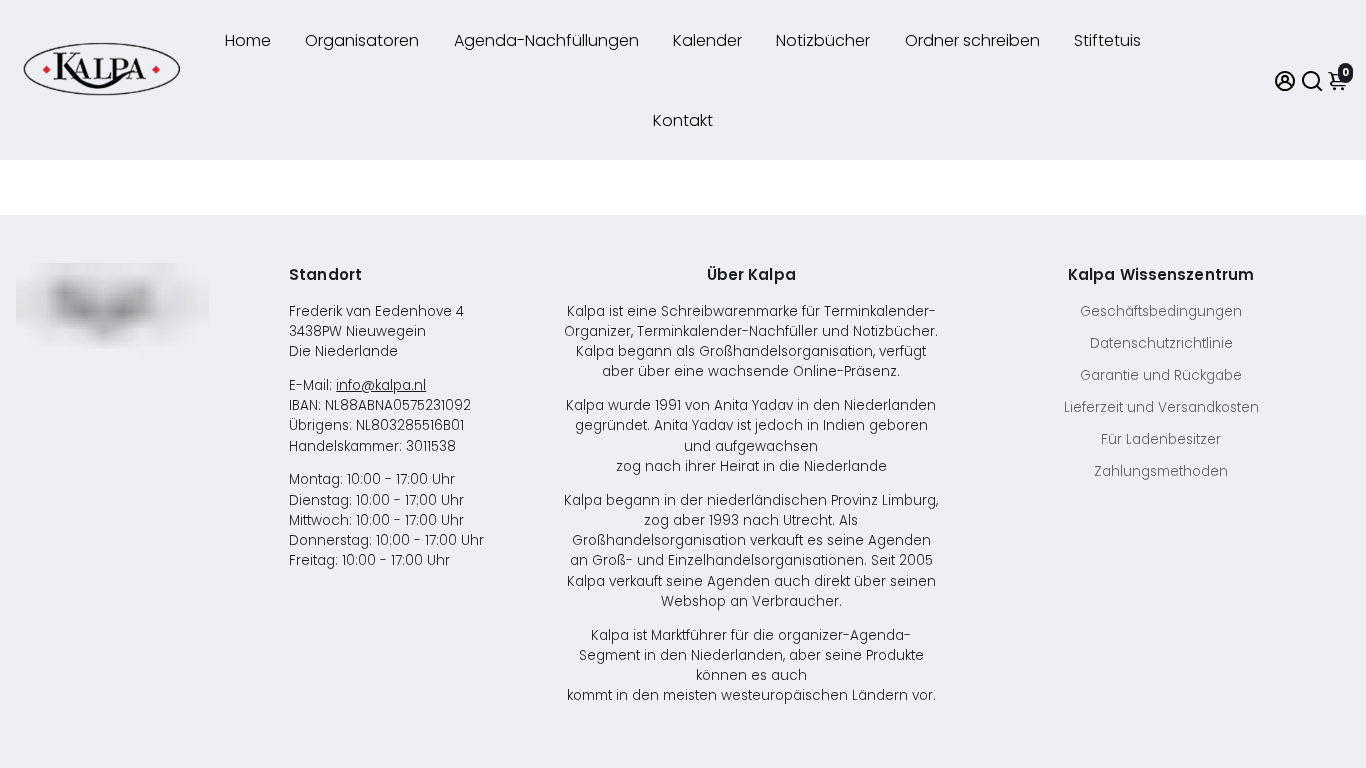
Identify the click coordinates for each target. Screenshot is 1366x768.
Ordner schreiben (972, 40)
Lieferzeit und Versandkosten (1161, 407)
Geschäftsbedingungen (1161, 311)
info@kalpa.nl (381, 385)
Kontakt (683, 120)
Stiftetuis (1107, 40)
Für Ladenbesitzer (1161, 439)
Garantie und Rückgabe (1161, 375)
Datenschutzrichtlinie (1161, 343)
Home (248, 40)
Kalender (707, 40)
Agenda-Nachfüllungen (546, 40)
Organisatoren (362, 40)
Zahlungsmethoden (1161, 471)
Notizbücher (823, 40)
